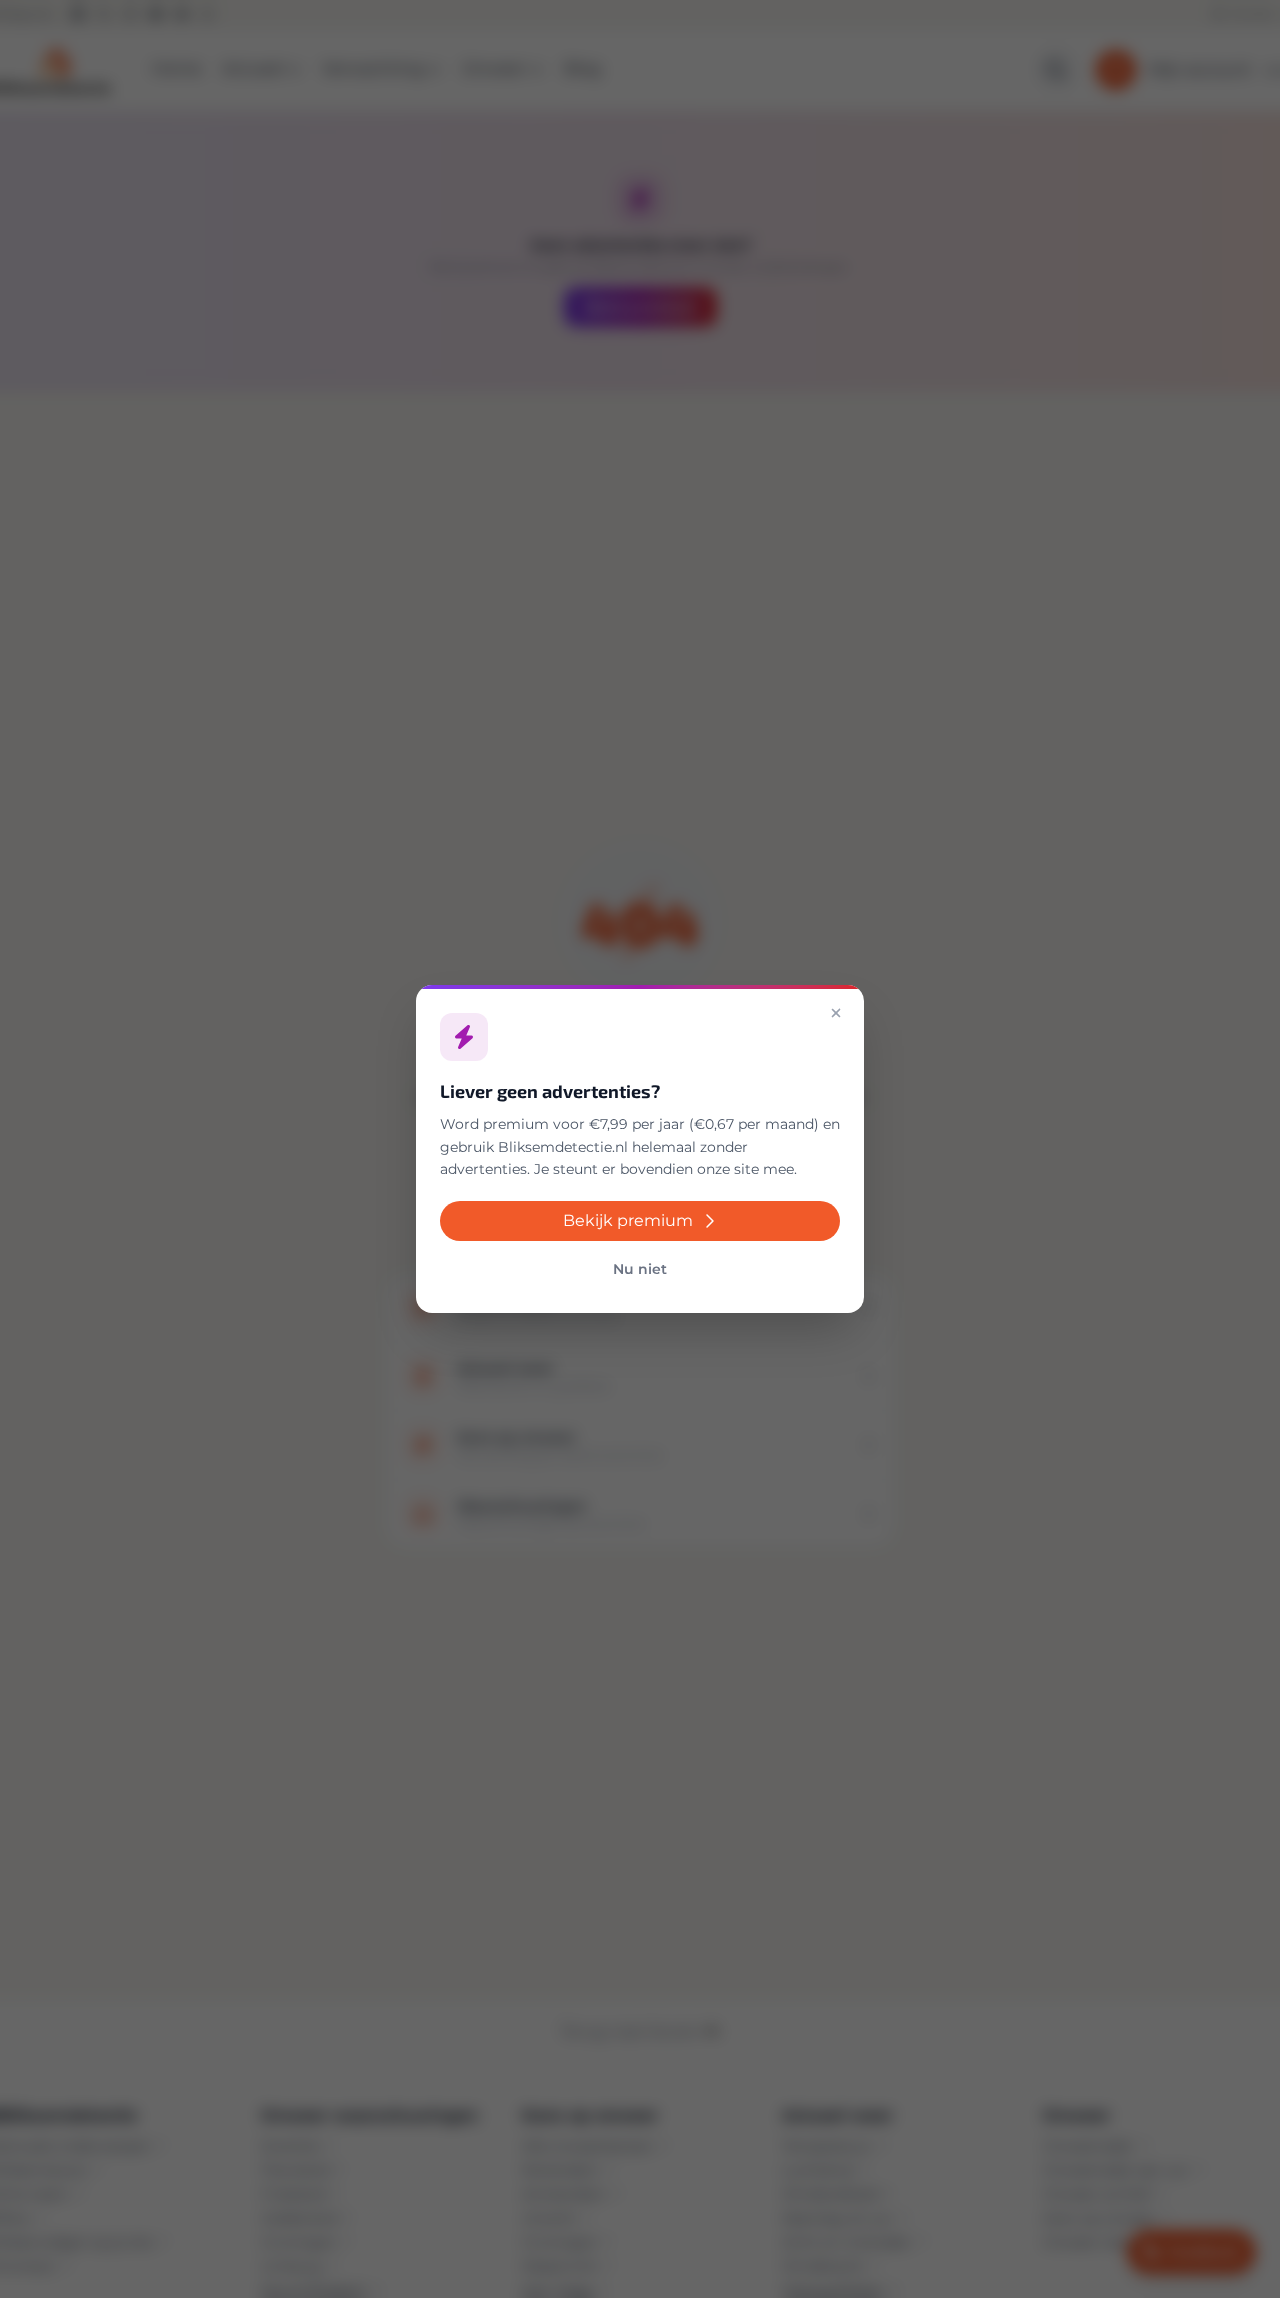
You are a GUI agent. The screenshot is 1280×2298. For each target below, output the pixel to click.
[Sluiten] (836, 1013)
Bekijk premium (628, 1220)
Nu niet (640, 1269)
